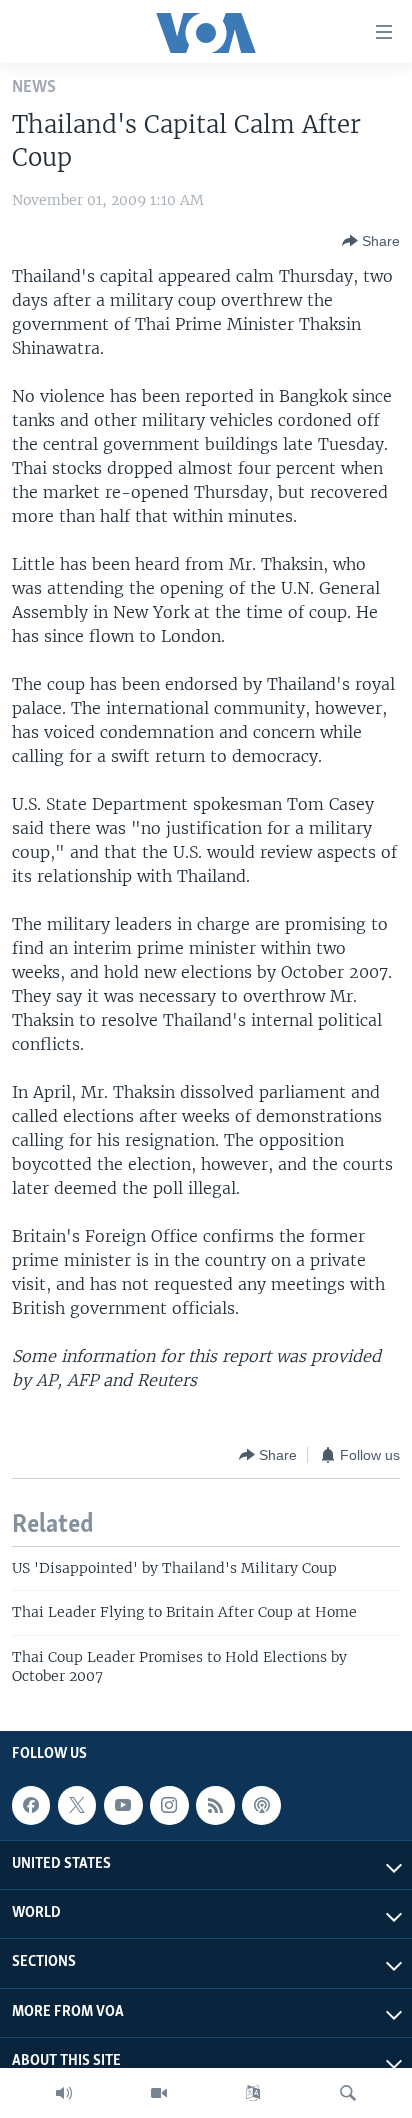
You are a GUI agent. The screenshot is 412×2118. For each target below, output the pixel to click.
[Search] (348, 2093)
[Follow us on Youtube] (123, 1805)
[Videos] (159, 2093)
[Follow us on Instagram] (169, 1805)
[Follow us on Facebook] (31, 1805)
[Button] (371, 241)
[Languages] (253, 2093)
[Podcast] (261, 1805)
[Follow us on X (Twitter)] (77, 1805)
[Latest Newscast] (64, 2093)
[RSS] (215, 1805)
